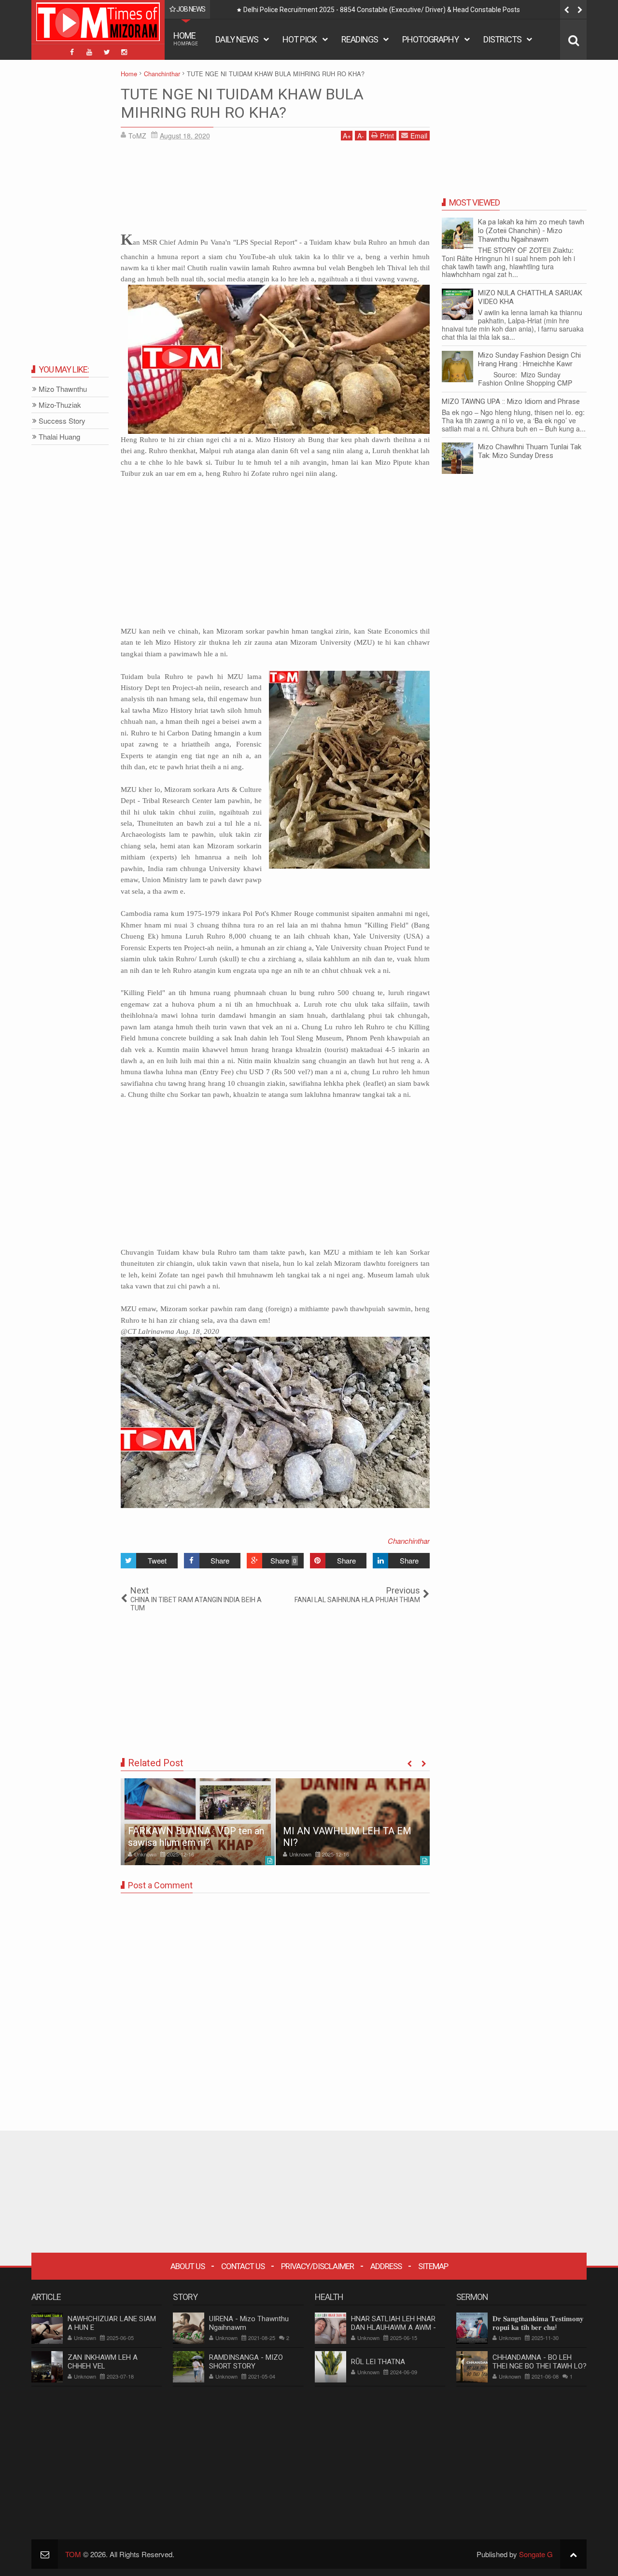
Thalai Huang (59, 437)
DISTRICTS (502, 39)
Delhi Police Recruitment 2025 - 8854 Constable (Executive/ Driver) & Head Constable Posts (382, 10)
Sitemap (433, 2266)
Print (387, 136)
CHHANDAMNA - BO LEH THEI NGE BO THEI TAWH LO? (540, 2362)
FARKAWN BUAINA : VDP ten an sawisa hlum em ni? (196, 1837)
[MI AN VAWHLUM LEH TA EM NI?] (353, 1822)
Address (386, 2266)
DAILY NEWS (237, 39)
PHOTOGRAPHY (430, 39)
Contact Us (243, 2266)
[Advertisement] (275, 188)
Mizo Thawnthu (63, 389)
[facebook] (72, 52)
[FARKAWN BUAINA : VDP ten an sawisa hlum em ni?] (198, 1822)
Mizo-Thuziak (60, 405)
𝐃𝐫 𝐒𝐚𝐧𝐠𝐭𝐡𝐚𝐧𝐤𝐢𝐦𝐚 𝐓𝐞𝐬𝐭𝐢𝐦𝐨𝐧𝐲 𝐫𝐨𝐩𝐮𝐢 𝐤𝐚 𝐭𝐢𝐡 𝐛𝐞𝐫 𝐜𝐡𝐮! (538, 2323)
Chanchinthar (409, 1541)
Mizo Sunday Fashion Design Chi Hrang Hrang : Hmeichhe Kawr (529, 360)
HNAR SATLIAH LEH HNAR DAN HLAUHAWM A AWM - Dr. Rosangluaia (393, 2327)
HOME (186, 38)
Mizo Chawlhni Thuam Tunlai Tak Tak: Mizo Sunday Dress (530, 451)
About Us (188, 2266)
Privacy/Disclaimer (317, 2266)
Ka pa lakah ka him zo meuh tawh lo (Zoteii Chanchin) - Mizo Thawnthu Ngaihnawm (531, 231)
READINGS (360, 39)
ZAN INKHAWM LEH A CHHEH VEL (103, 2362)
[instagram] (124, 52)
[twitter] (107, 52)
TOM (73, 2554)
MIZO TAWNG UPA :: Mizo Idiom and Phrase (511, 402)
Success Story (62, 421)
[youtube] (89, 52)
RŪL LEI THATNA (378, 2362)
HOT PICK (300, 39)
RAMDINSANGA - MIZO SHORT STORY (246, 2362)
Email (419, 136)
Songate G (536, 2554)
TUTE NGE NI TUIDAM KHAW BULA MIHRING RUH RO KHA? (242, 103)
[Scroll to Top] (573, 2554)
